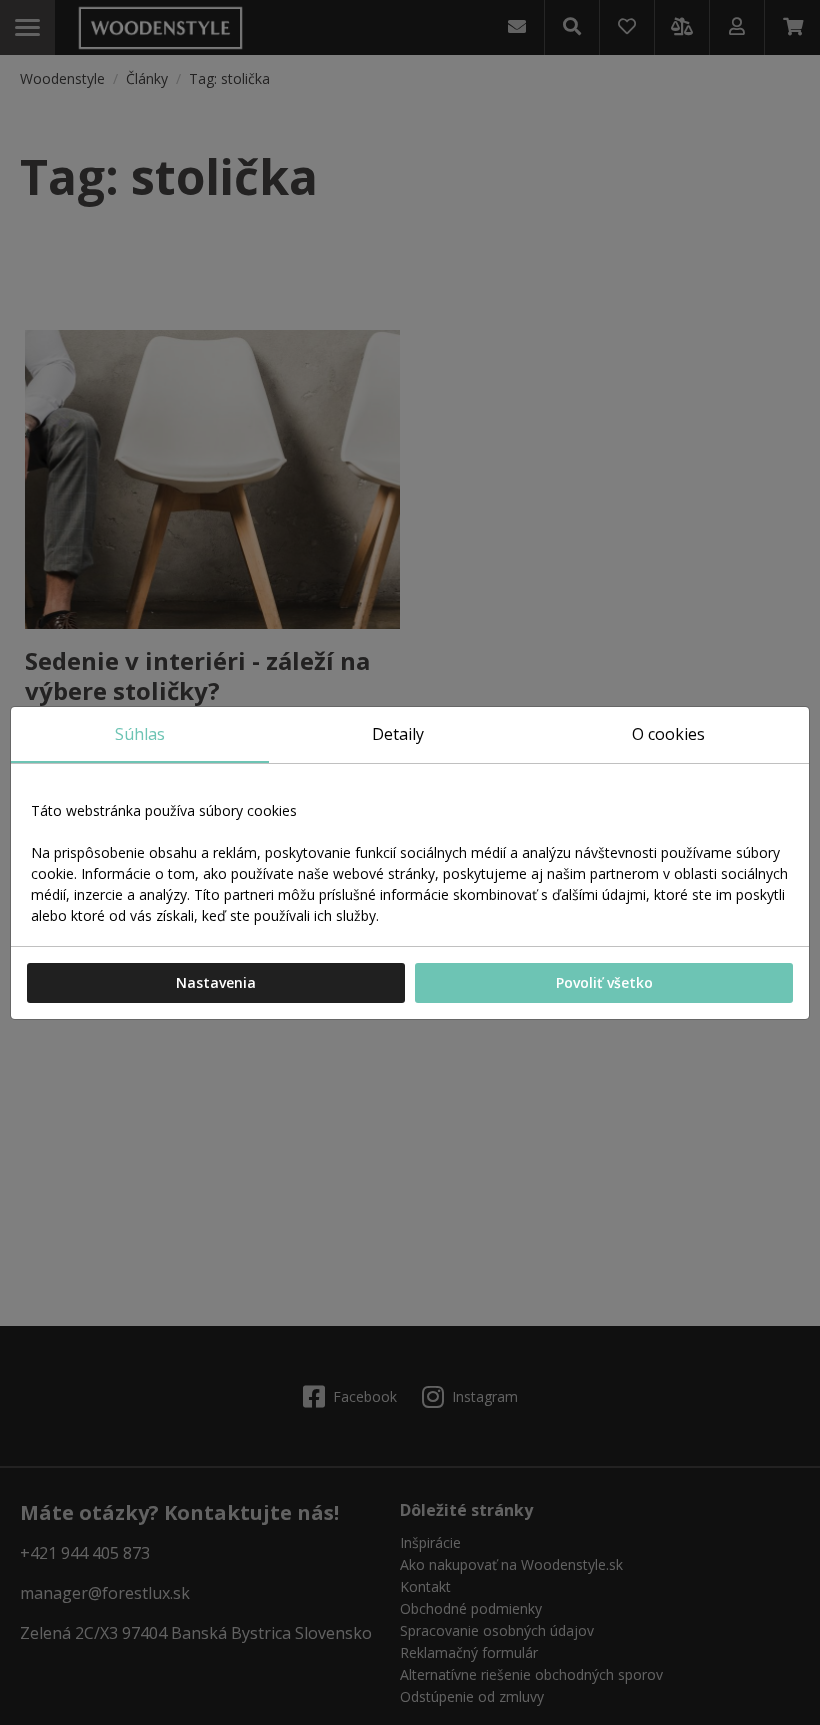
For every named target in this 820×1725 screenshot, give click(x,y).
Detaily (398, 734)
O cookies (668, 734)
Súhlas (140, 734)
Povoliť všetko (604, 982)
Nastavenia (216, 982)
